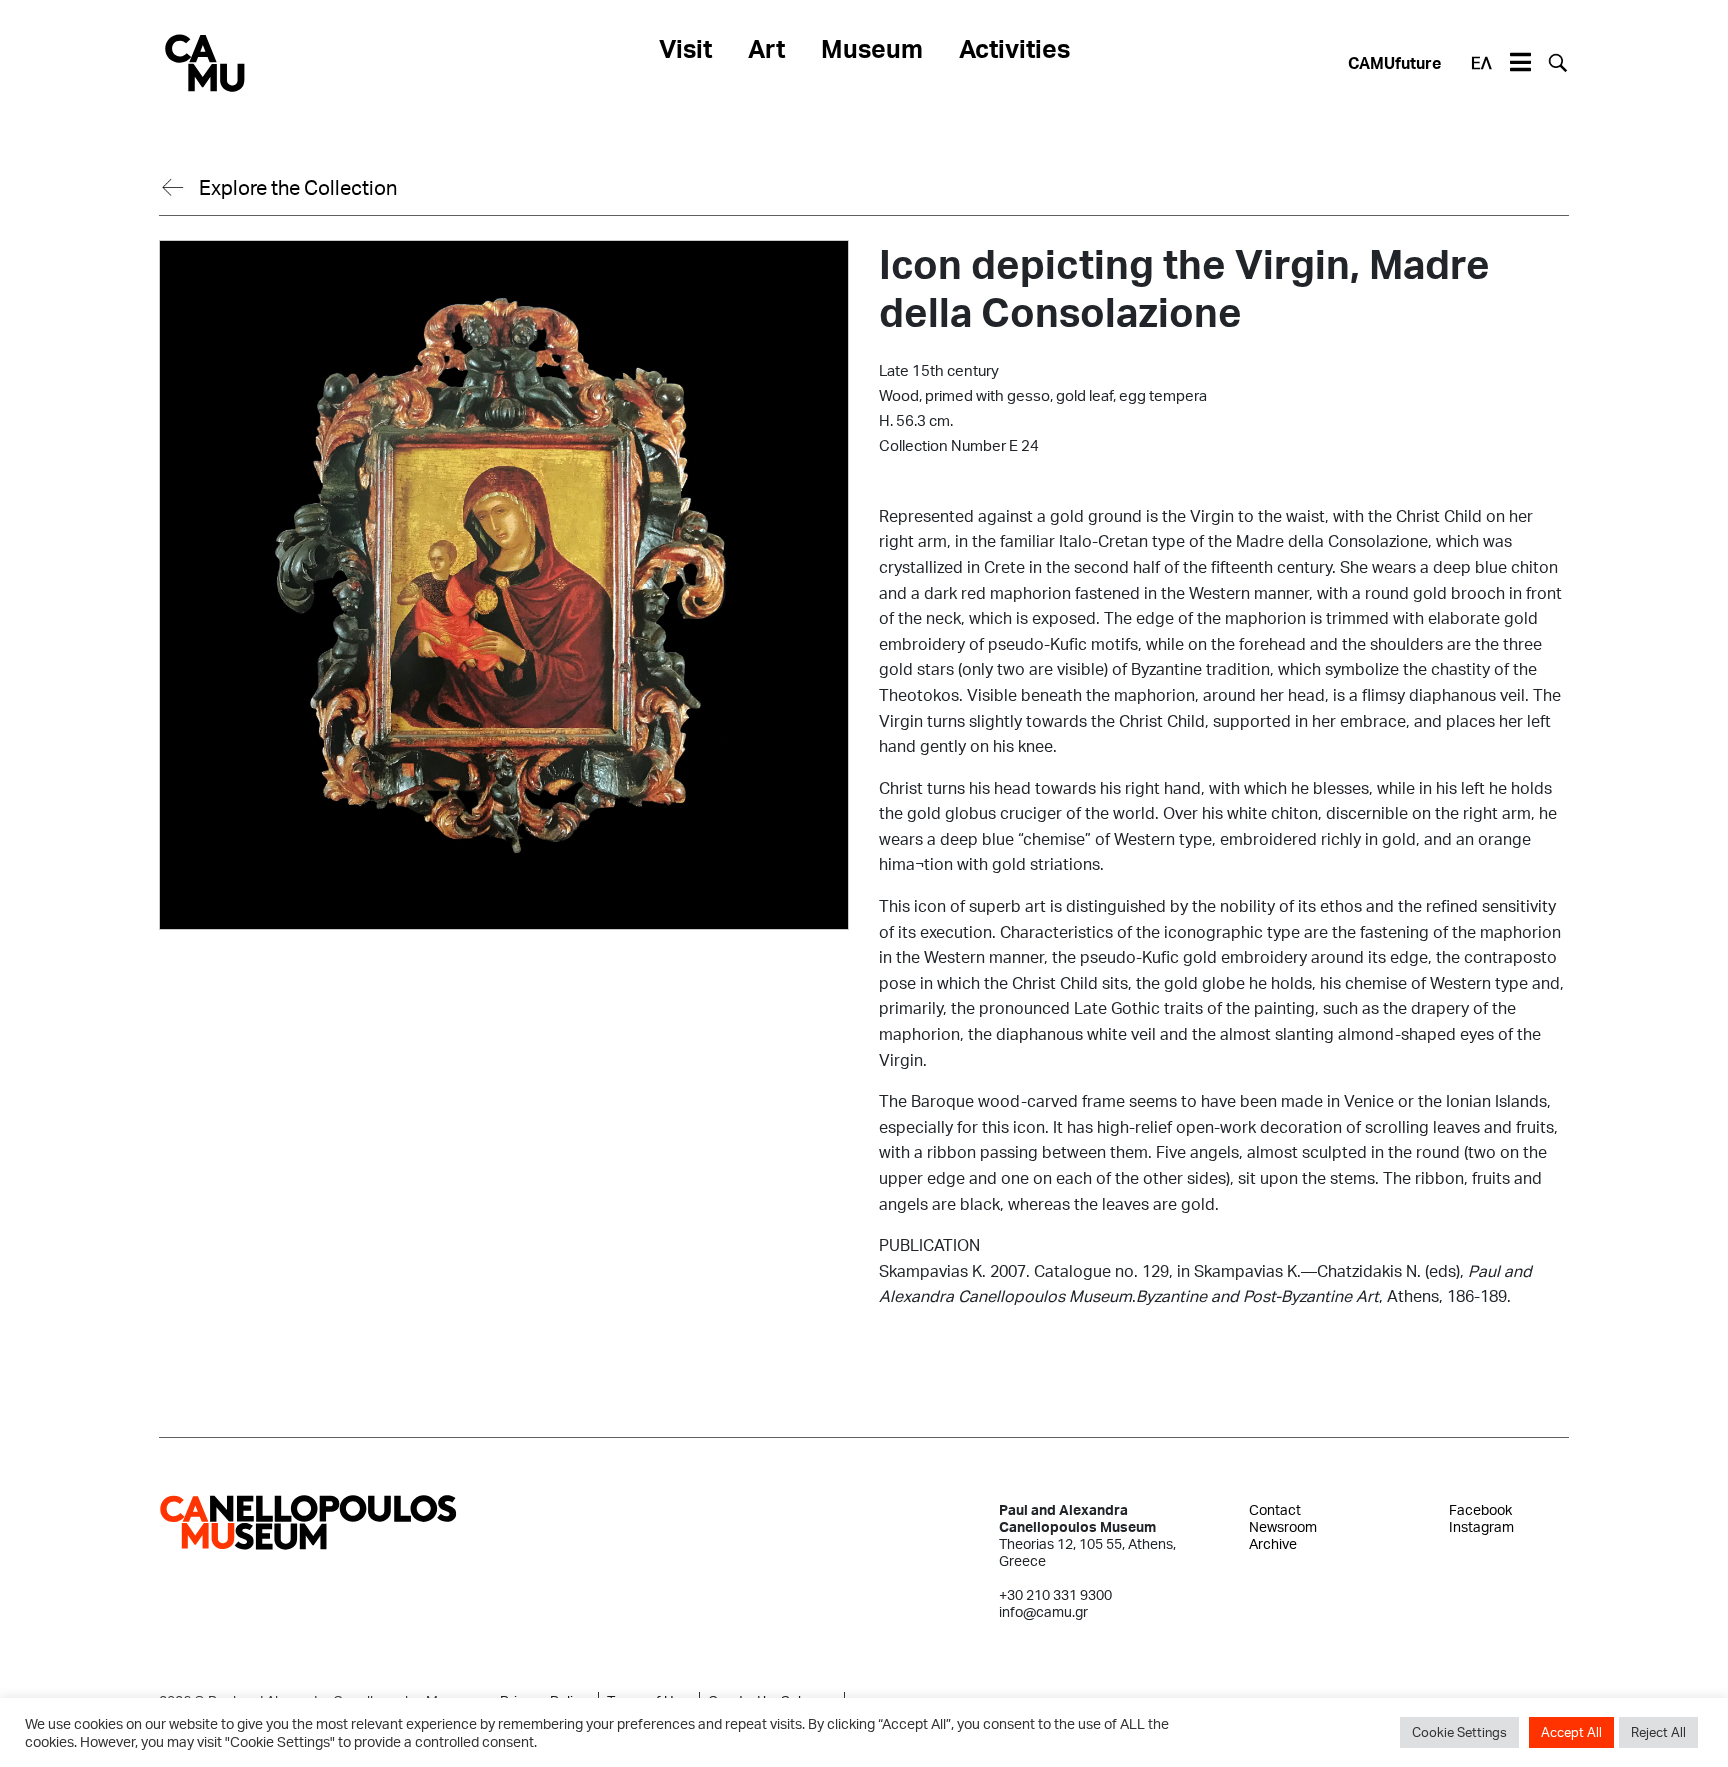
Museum (872, 48)
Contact (1275, 1509)
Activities (1014, 48)
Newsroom (1283, 1526)
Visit (685, 48)
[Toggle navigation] (1520, 63)
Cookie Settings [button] (1459, 1732)
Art (766, 48)
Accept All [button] (1571, 1732)
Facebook (1480, 1509)
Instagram (1481, 1526)
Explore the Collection (298, 187)
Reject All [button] (1658, 1732)
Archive (1273, 1543)
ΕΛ (1481, 62)
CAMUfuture (1394, 62)
